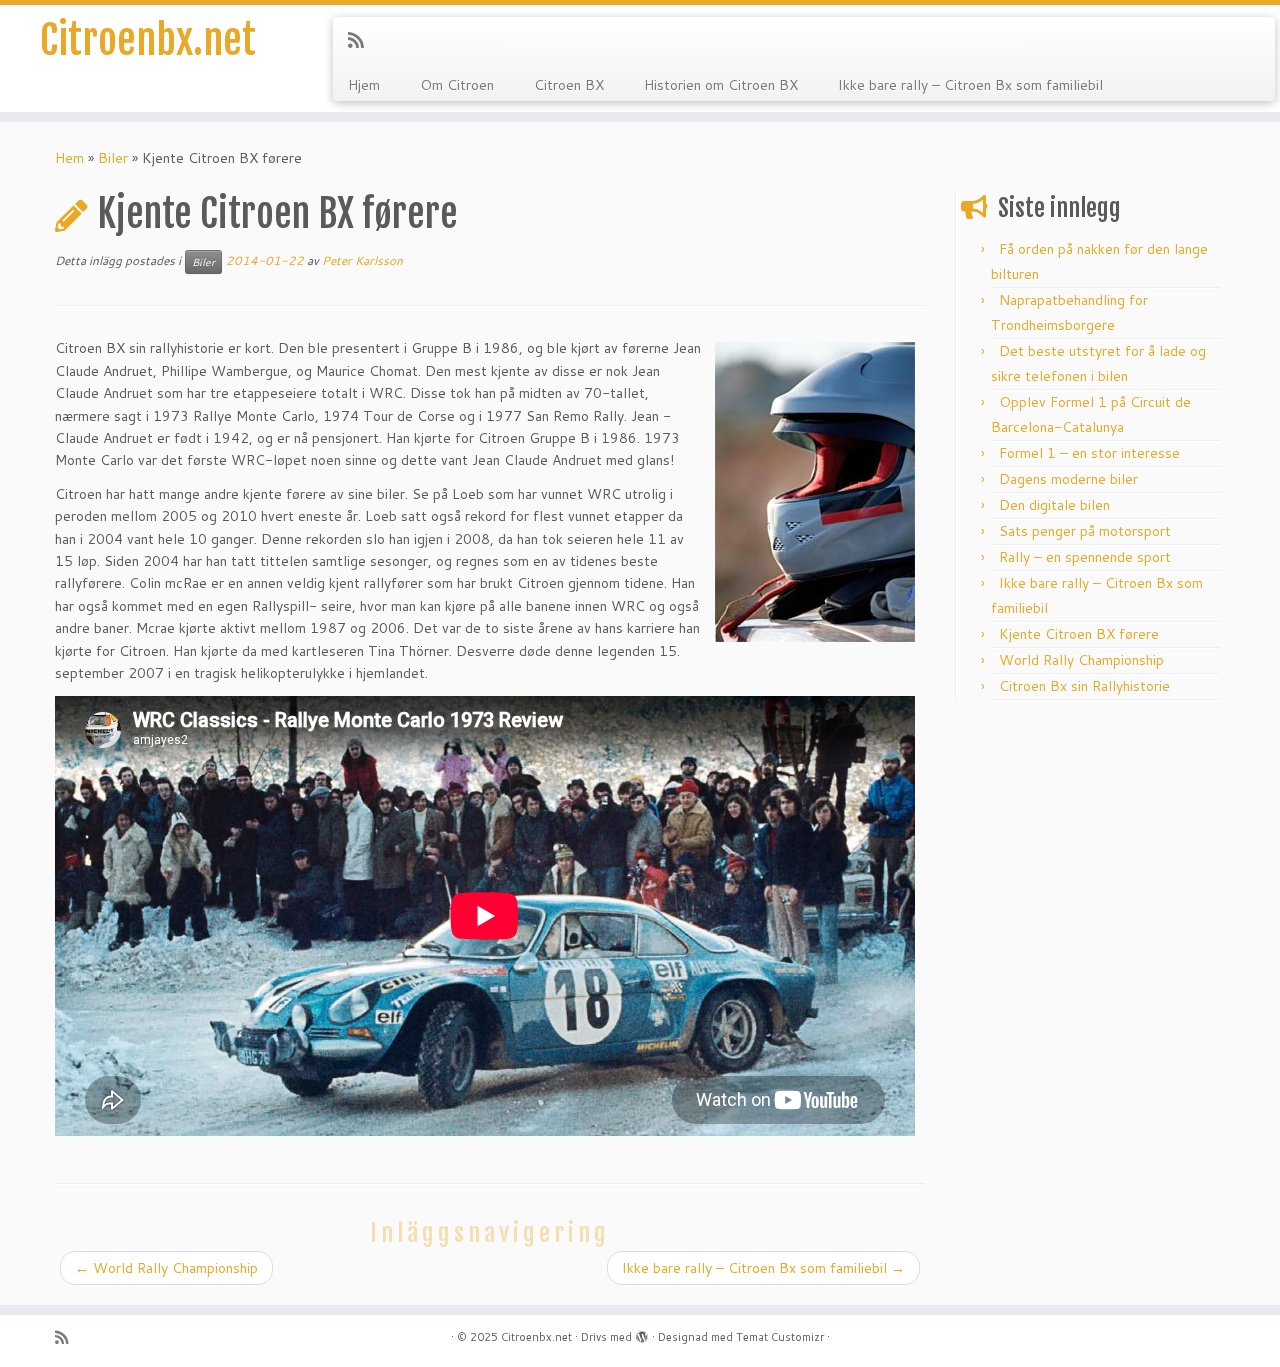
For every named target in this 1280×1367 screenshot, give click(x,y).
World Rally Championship (166, 1268)
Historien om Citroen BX (721, 85)
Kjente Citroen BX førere (1079, 634)
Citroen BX (569, 85)
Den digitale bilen (1054, 505)
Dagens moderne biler (1068, 479)
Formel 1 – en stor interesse (1089, 453)
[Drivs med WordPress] (642, 1333)
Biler (113, 158)
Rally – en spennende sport (1085, 557)
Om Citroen (457, 85)
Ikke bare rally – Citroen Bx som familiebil (970, 85)
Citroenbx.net (148, 40)
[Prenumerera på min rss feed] (362, 40)
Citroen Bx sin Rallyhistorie (1084, 686)
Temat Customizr (780, 1337)
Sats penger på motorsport (1085, 531)
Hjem (364, 85)
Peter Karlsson (362, 260)
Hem (69, 158)
